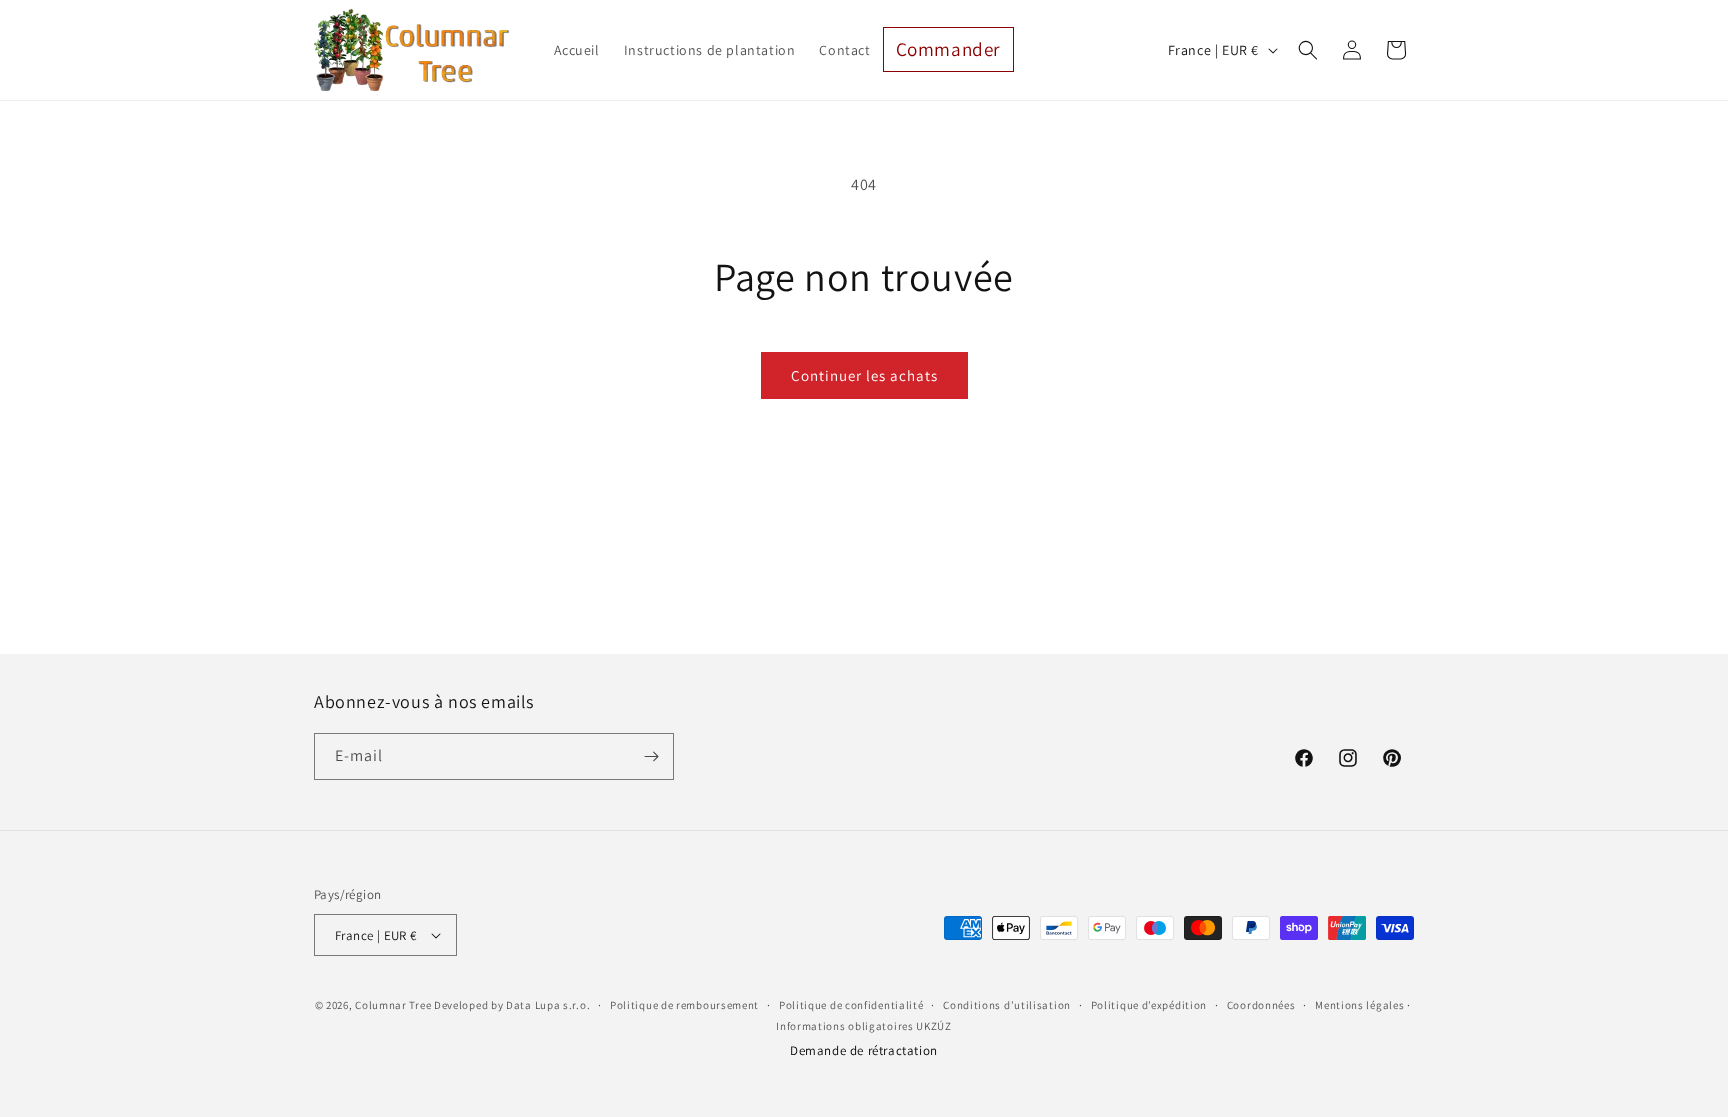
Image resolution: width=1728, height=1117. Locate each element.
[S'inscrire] (651, 756)
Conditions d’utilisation (1007, 1005)
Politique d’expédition (1149, 1005)
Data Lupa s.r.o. (548, 1005)
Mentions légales (1359, 1005)
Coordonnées (1261, 1005)
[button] (1308, 50)
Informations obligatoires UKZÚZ (864, 1026)
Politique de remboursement (684, 1005)
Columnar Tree (393, 1005)
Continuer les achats (864, 375)
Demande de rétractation (864, 1050)
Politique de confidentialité (851, 1005)
